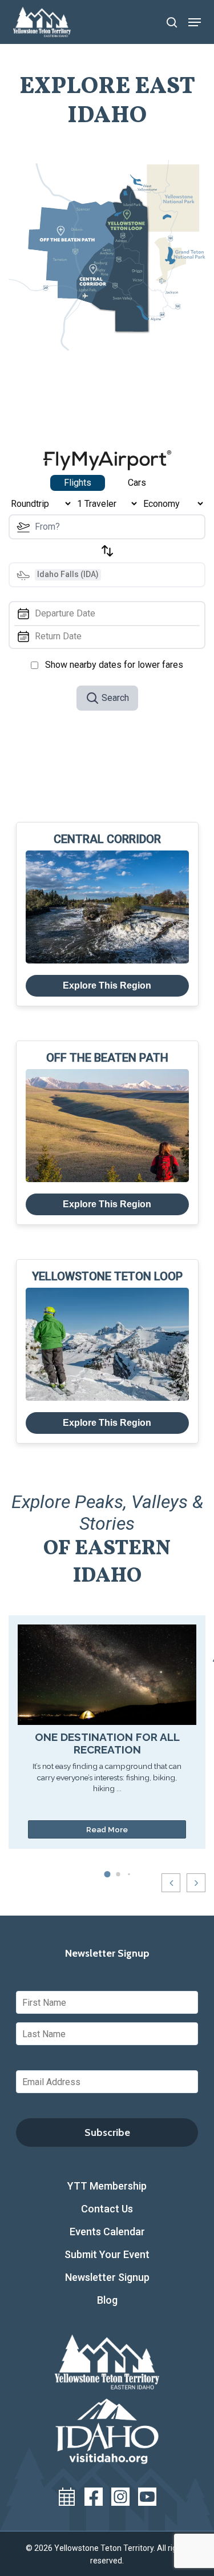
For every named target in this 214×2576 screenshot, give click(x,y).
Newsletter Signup (107, 2277)
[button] (195, 22)
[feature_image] (107, 1674)
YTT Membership (107, 2186)
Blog (107, 2300)
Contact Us (107, 2209)
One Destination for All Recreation (107, 1743)
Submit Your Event (107, 2254)
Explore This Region (107, 985)
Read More (107, 1829)
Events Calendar (107, 2232)
